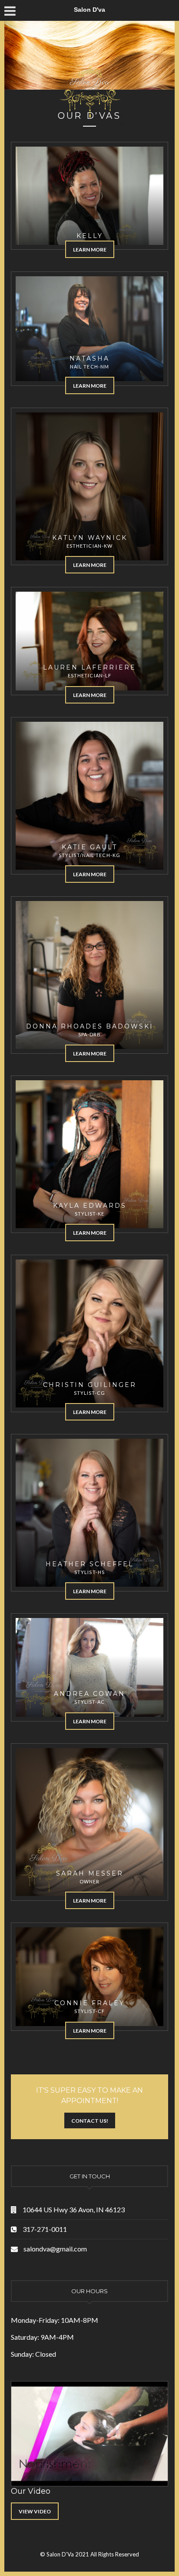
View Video (35, 2511)
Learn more (90, 250)
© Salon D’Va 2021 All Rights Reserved (89, 2554)
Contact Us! (90, 2121)
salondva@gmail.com (55, 2249)
